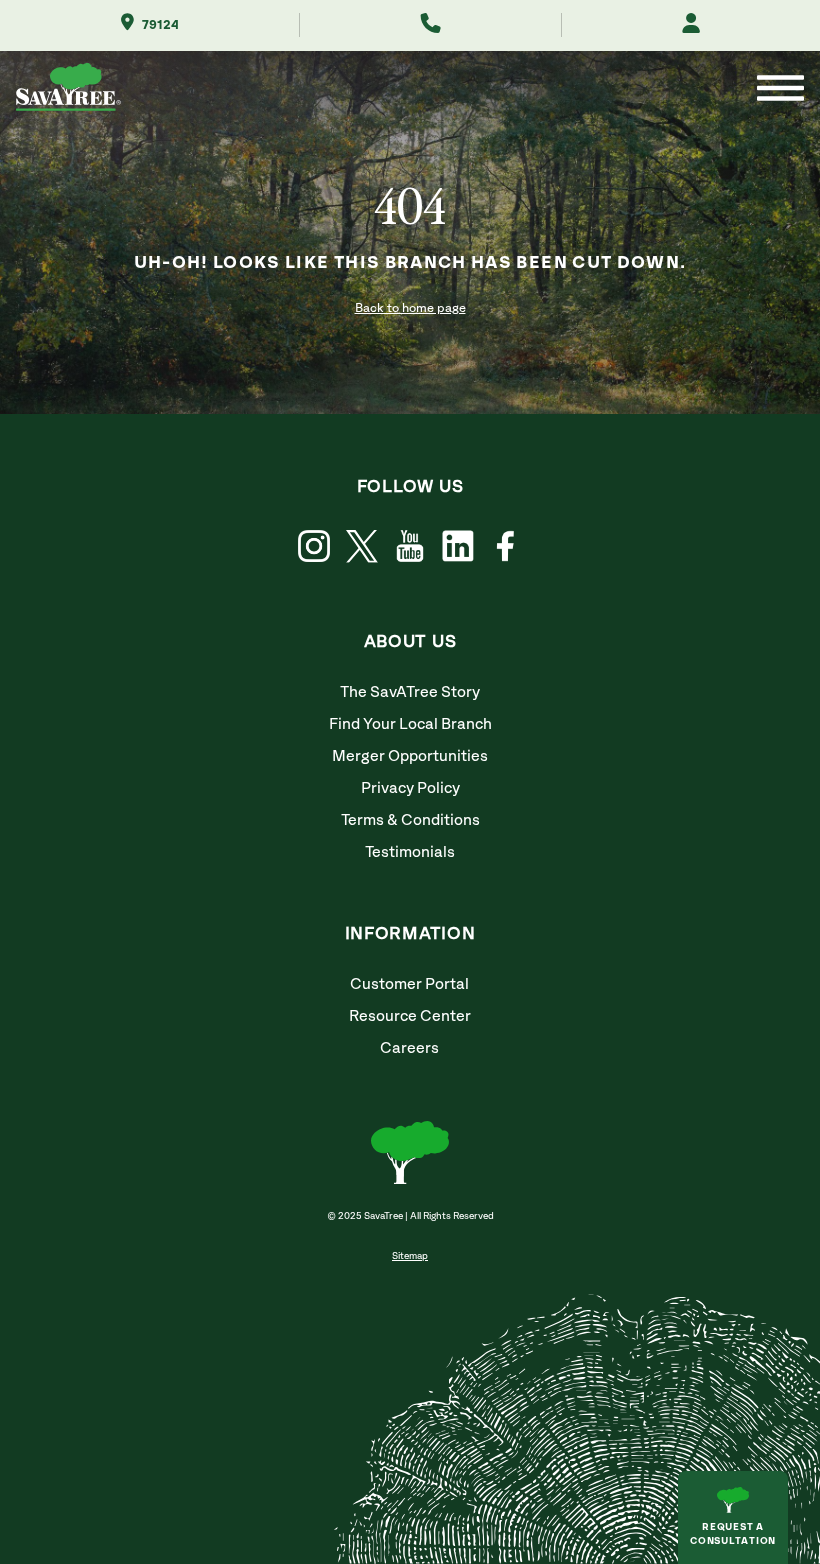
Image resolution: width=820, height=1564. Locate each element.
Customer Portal (409, 984)
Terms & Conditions (410, 820)
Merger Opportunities (410, 756)
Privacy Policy (410, 788)
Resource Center (410, 1016)
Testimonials (410, 852)
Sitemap (410, 1256)
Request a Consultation (733, 1534)
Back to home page (410, 308)
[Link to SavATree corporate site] (68, 90)
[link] (362, 546)
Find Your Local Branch (410, 724)
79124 (160, 25)
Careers (409, 1048)
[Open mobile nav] (780, 90)
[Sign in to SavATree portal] (691, 25)
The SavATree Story (410, 692)
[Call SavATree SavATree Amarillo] (430, 25)
